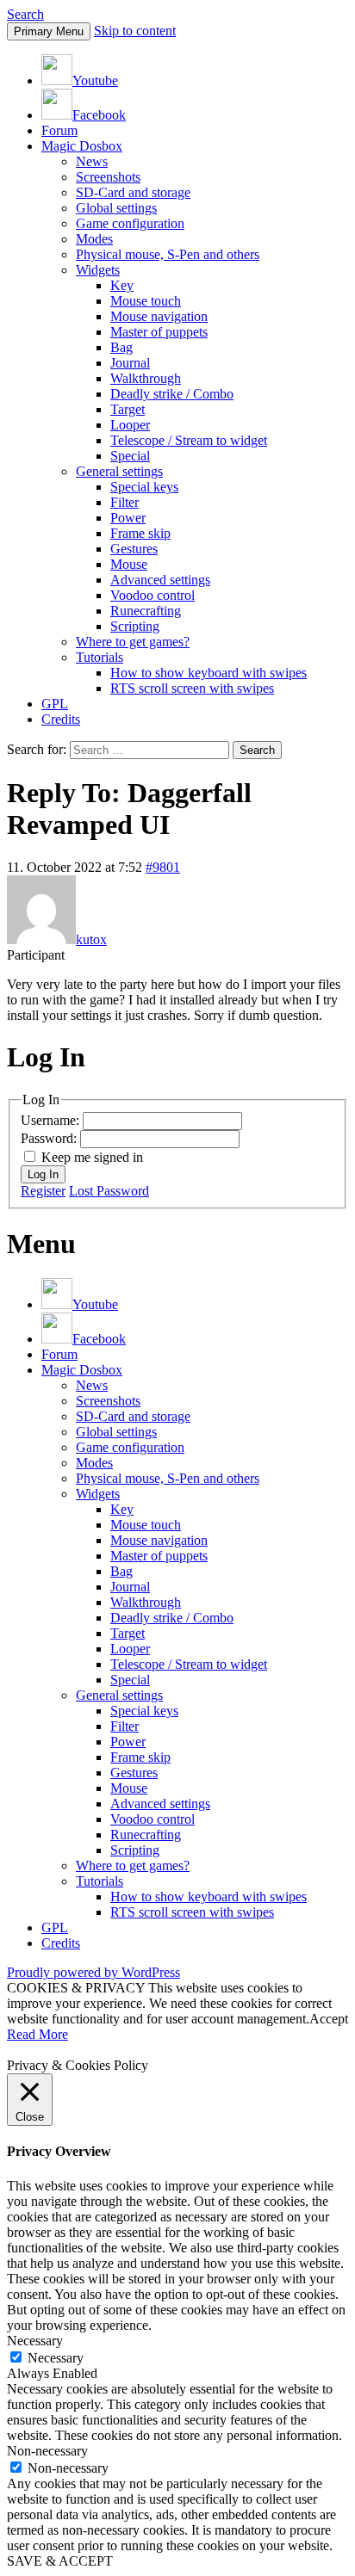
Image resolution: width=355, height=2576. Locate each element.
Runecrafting (146, 611)
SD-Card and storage (133, 192)
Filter (125, 502)
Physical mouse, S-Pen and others (168, 254)
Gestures (134, 549)
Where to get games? (133, 642)
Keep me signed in (92, 1157)
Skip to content (135, 31)
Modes (94, 239)
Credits (61, 719)
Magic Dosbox (82, 146)
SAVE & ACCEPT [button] (60, 2561)
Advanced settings (160, 580)
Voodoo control (153, 595)
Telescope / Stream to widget (189, 440)
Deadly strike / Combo (172, 394)
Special (130, 456)
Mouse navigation (159, 316)
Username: (52, 1120)
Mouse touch (146, 301)
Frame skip (140, 533)
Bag (121, 347)
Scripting (135, 626)
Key (122, 285)
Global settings (116, 208)
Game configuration (130, 223)
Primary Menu (49, 31)
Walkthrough (146, 378)
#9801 (163, 867)
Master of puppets (159, 332)
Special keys (144, 487)
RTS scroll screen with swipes (192, 688)
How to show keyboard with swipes (209, 673)
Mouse (129, 564)
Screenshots (108, 177)
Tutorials (100, 657)
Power (128, 518)
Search (25, 14)
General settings (119, 471)
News (92, 161)
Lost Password (109, 1191)
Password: (50, 1138)
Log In (43, 1174)
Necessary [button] (35, 2341)
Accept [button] (329, 2019)
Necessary (56, 2358)
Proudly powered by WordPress (93, 1972)
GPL (55, 704)
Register (43, 1191)
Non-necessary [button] (47, 2451)
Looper (130, 425)
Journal (130, 363)
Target (128, 409)
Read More (37, 2034)
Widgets (98, 270)
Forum (59, 130)
